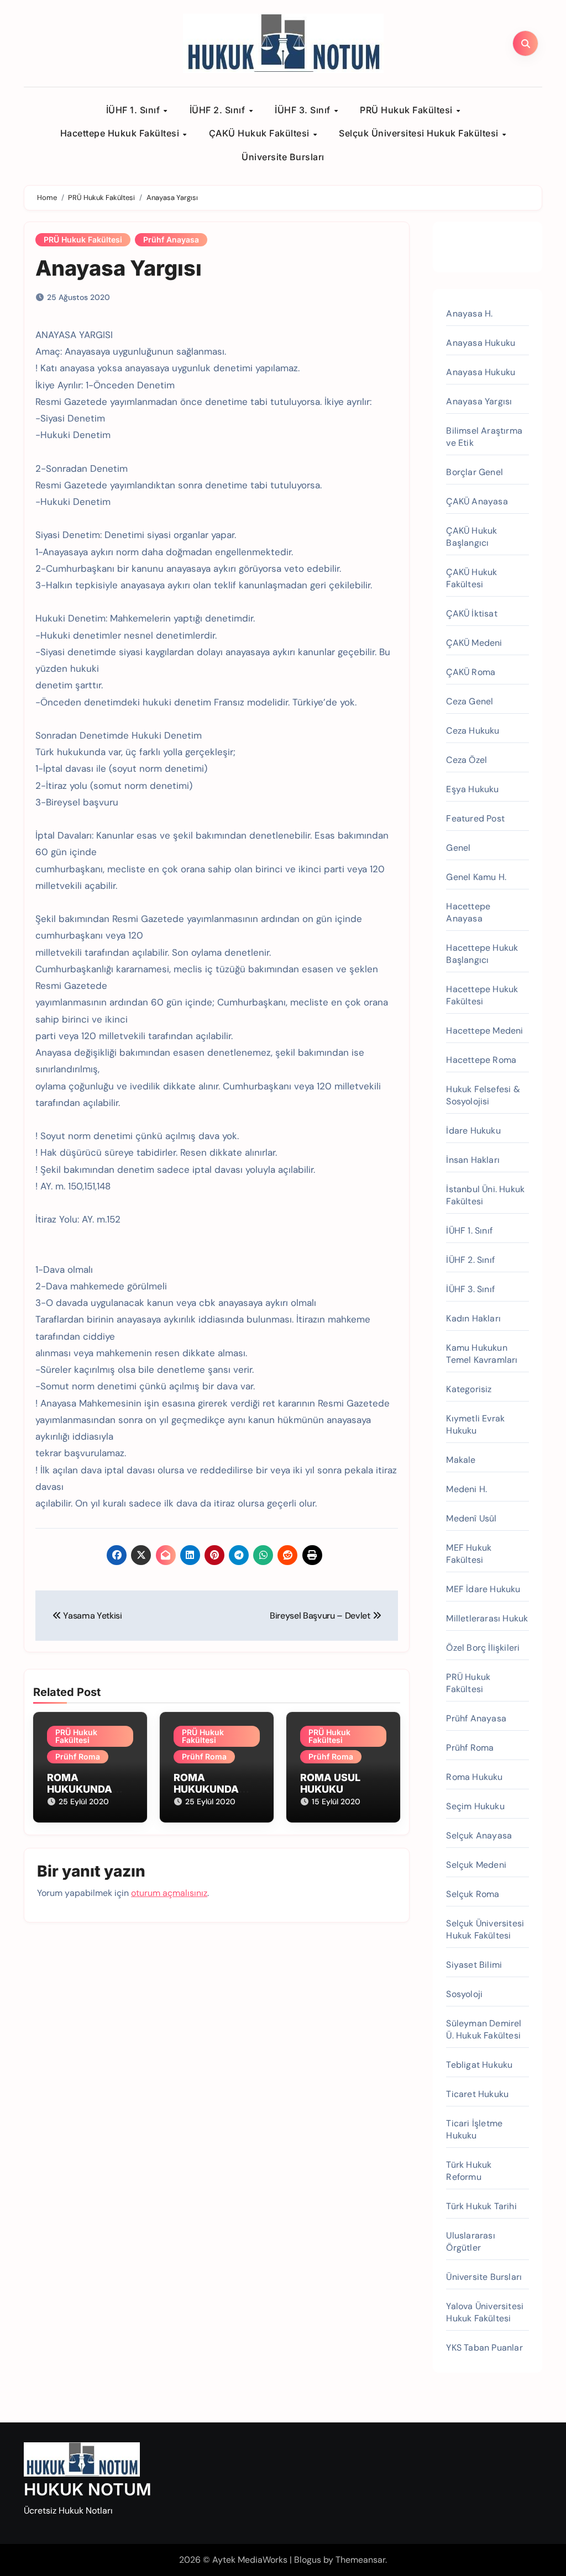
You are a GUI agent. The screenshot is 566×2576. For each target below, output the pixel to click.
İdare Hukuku (473, 1131)
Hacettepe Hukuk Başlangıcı (482, 954)
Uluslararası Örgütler (470, 2242)
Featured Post (475, 818)
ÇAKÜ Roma (471, 672)
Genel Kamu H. (476, 877)
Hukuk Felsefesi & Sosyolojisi (483, 1095)
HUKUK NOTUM (88, 2489)
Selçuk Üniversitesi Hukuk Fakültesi (420, 133)
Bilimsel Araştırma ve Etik (484, 437)
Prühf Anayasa (171, 239)
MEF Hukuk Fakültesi (469, 1554)
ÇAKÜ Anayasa (477, 501)
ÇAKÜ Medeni (474, 643)
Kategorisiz (469, 1389)
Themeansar (360, 2560)
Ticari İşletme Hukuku (474, 2129)
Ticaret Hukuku (477, 2094)
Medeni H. (467, 1489)
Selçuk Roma (473, 1894)
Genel (458, 848)
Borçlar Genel (475, 472)
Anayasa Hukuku (481, 343)
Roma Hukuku (474, 1777)
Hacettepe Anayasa (468, 912)
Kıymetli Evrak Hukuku (475, 1424)
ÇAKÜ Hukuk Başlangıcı (471, 537)
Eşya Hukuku (472, 789)
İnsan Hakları (473, 1160)
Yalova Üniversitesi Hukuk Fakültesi (485, 2312)
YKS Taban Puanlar (484, 2348)
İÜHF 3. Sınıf (304, 110)
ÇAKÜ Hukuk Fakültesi (261, 133)
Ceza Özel (467, 760)
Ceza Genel (470, 701)
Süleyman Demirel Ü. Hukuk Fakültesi (484, 2029)
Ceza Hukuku (473, 731)
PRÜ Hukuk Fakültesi (407, 110)
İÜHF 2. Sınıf (219, 110)
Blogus (308, 2560)
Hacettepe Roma (481, 1060)
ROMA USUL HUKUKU (330, 1784)
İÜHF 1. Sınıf (134, 110)
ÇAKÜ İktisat (471, 613)
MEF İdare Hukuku (483, 1589)
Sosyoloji (464, 1994)
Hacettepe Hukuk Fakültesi (121, 133)
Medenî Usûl (471, 1518)
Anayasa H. (469, 314)
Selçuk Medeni (476, 1865)
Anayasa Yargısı (119, 268)
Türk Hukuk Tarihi (481, 2206)
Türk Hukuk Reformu (469, 2171)
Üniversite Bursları (283, 157)
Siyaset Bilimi (474, 1965)
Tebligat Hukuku (479, 2065)
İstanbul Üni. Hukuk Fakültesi (485, 1195)
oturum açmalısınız (169, 1893)
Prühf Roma (78, 1756)
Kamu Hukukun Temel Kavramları (482, 1354)
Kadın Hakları (473, 1318)
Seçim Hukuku (475, 1806)
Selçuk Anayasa (479, 1835)
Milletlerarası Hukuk (487, 1618)
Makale (461, 1460)
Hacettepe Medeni (484, 1031)
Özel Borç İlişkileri (483, 1648)
